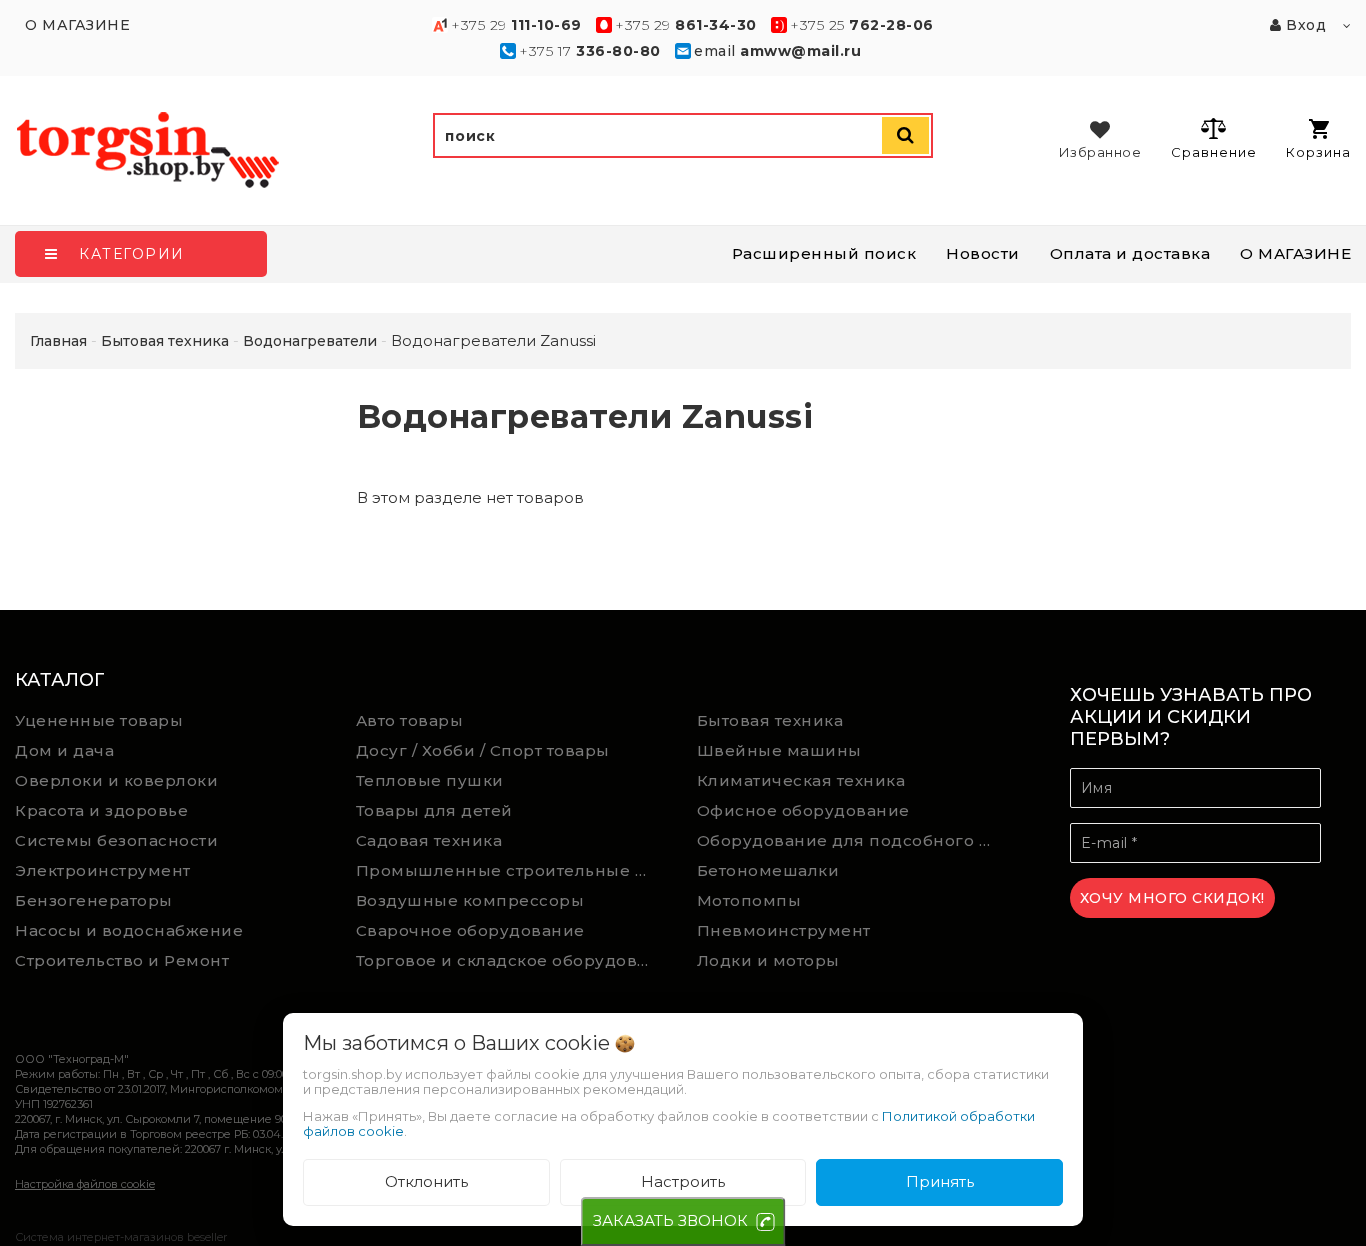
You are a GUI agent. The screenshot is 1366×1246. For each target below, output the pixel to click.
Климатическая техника (801, 780)
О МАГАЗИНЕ (1295, 253)
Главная (58, 341)
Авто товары (410, 720)
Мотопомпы (749, 900)
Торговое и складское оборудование (512, 960)
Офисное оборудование (803, 810)
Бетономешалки (768, 870)
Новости (983, 253)
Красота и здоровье (101, 810)
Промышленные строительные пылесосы (512, 870)
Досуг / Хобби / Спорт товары (483, 750)
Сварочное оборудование (470, 930)
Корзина (1318, 152)
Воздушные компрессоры (470, 900)
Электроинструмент (103, 870)
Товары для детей (434, 810)
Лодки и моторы (768, 960)
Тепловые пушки (430, 780)
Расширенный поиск (824, 253)
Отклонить (426, 1181)
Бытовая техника (770, 720)
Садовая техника (429, 840)
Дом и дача (64, 750)
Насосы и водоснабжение (129, 930)
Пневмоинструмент (784, 930)
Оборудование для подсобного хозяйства (853, 840)
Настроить (683, 1181)
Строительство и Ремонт (122, 960)
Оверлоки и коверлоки (116, 780)
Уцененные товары (99, 720)
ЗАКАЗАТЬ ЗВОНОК (670, 1220)
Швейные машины (779, 750)
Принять (940, 1181)
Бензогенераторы (94, 900)
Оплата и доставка (1130, 253)
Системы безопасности (116, 840)
